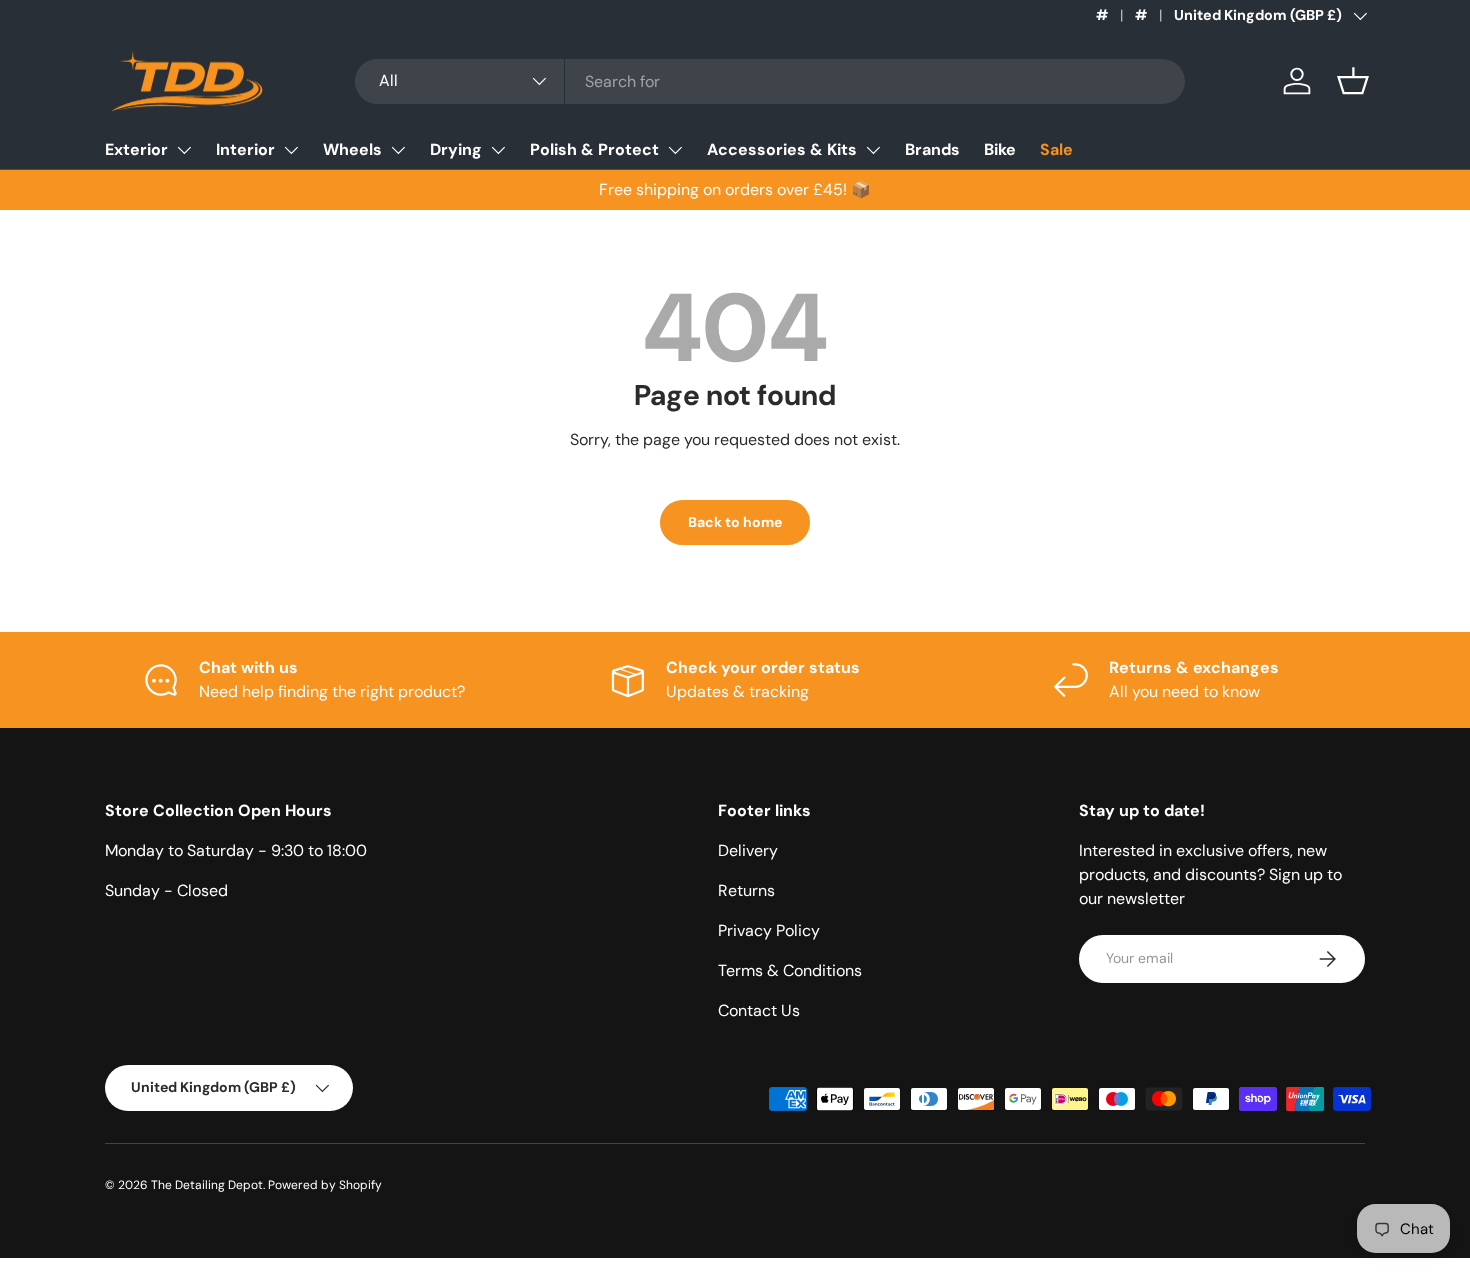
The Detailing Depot (207, 1185)
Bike (1000, 149)
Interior (245, 149)
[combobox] (770, 81)
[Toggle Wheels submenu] (398, 150)
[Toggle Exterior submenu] (184, 150)
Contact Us (759, 1010)
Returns (746, 890)
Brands (932, 149)
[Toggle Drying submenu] (498, 150)
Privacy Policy (769, 930)
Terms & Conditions (790, 970)
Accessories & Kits (782, 149)
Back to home (735, 522)
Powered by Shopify (325, 1185)
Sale (1056, 149)
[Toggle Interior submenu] (291, 150)
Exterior (136, 149)
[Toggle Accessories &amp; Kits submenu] (873, 150)
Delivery (748, 850)
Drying (456, 149)
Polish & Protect (594, 149)
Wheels (352, 149)
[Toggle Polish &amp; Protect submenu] (675, 150)
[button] (1353, 81)
